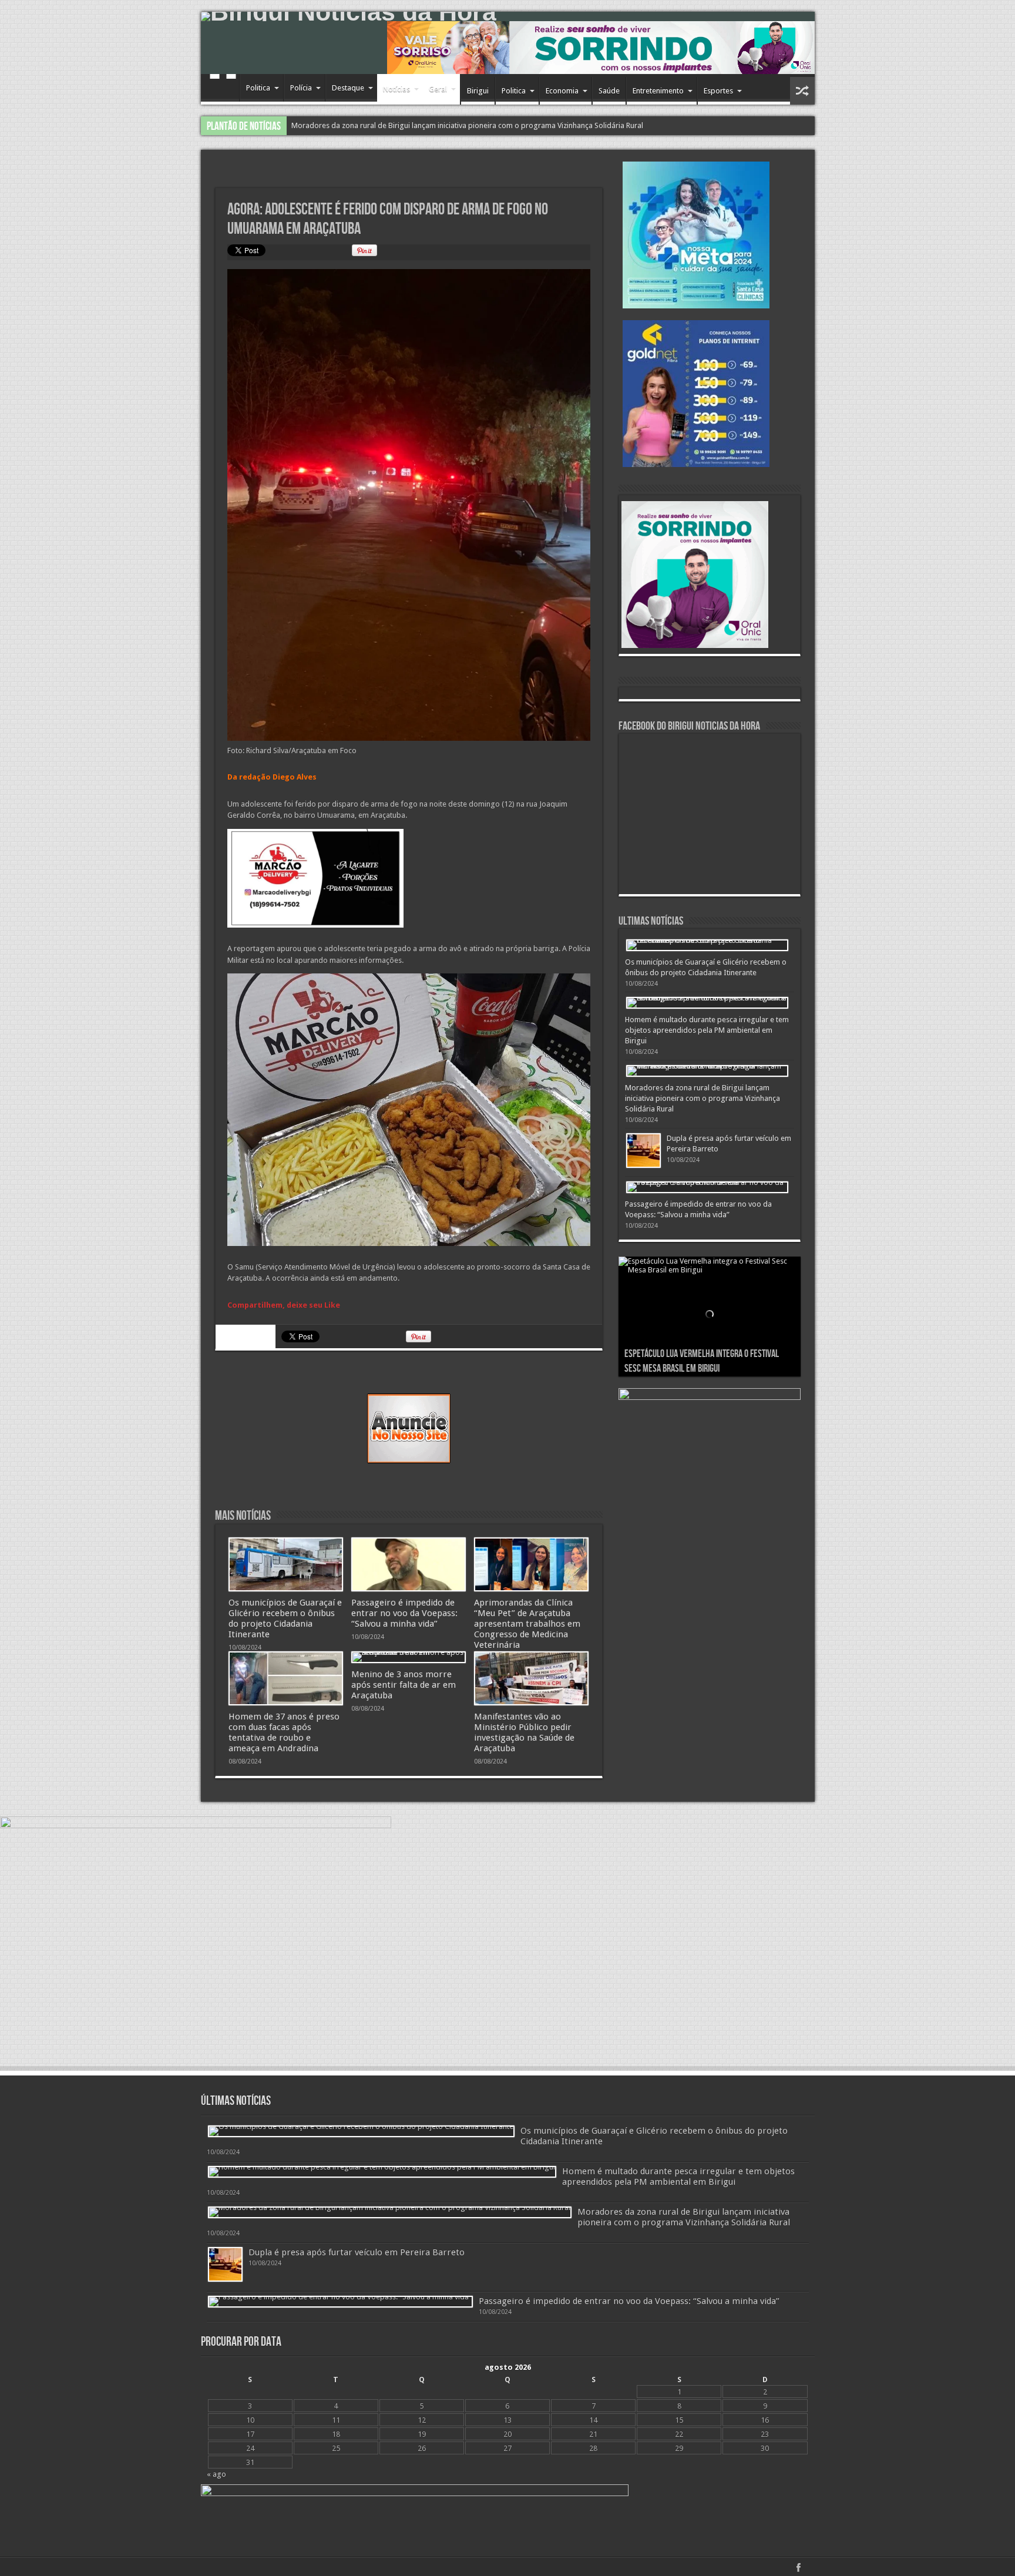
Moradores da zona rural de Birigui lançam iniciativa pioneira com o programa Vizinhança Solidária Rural (703, 1098)
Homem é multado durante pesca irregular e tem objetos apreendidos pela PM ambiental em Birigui (707, 1030)
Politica (258, 88)
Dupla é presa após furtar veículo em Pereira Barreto (357, 2252)
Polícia (301, 88)
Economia (562, 91)
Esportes (718, 91)
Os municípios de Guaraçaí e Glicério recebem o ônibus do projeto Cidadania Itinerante (285, 1618)
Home (223, 89)
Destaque (348, 88)
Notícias (396, 89)
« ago (216, 2474)
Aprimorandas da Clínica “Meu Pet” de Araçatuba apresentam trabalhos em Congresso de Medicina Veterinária (527, 1624)
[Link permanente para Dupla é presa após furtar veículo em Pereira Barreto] (643, 1151)
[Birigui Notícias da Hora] (508, 16)
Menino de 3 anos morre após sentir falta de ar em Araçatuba (404, 1685)
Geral (438, 89)
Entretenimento (658, 91)
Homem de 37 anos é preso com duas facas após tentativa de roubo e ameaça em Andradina (284, 1732)
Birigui (478, 91)
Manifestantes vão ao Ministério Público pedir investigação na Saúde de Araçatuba (524, 1732)
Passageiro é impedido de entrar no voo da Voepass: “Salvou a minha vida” (418, 125)
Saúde (609, 91)
